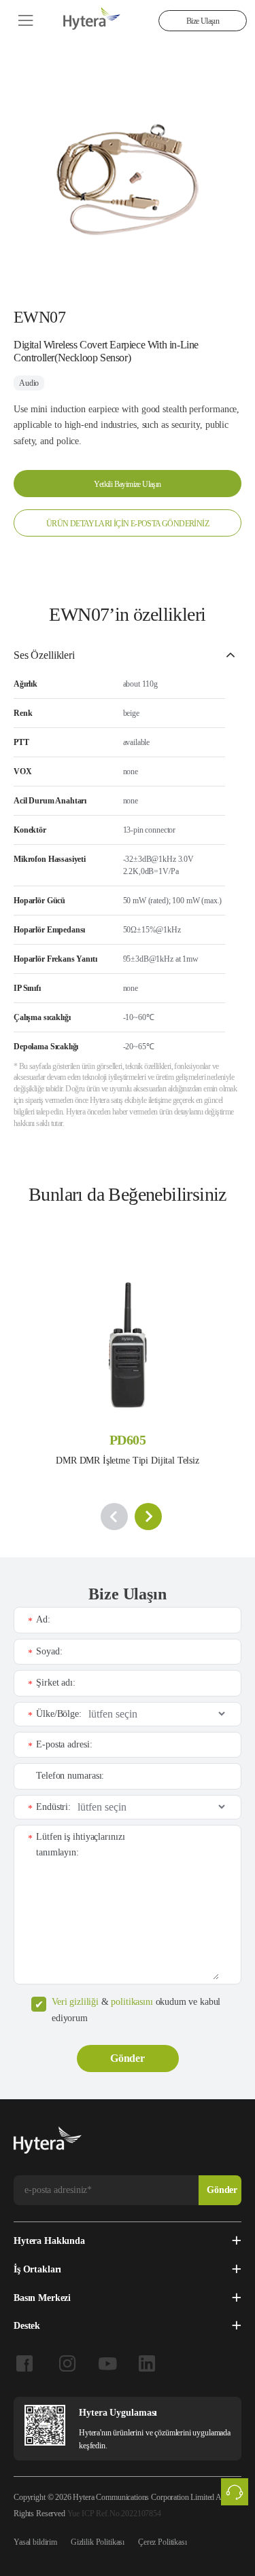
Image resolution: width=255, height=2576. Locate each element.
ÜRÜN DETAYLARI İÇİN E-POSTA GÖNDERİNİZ (128, 524)
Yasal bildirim (35, 2542)
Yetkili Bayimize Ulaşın (127, 484)
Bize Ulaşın (203, 21)
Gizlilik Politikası (98, 2542)
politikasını (132, 2002)
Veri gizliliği (75, 2002)
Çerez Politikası (163, 2542)
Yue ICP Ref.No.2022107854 (114, 2514)
